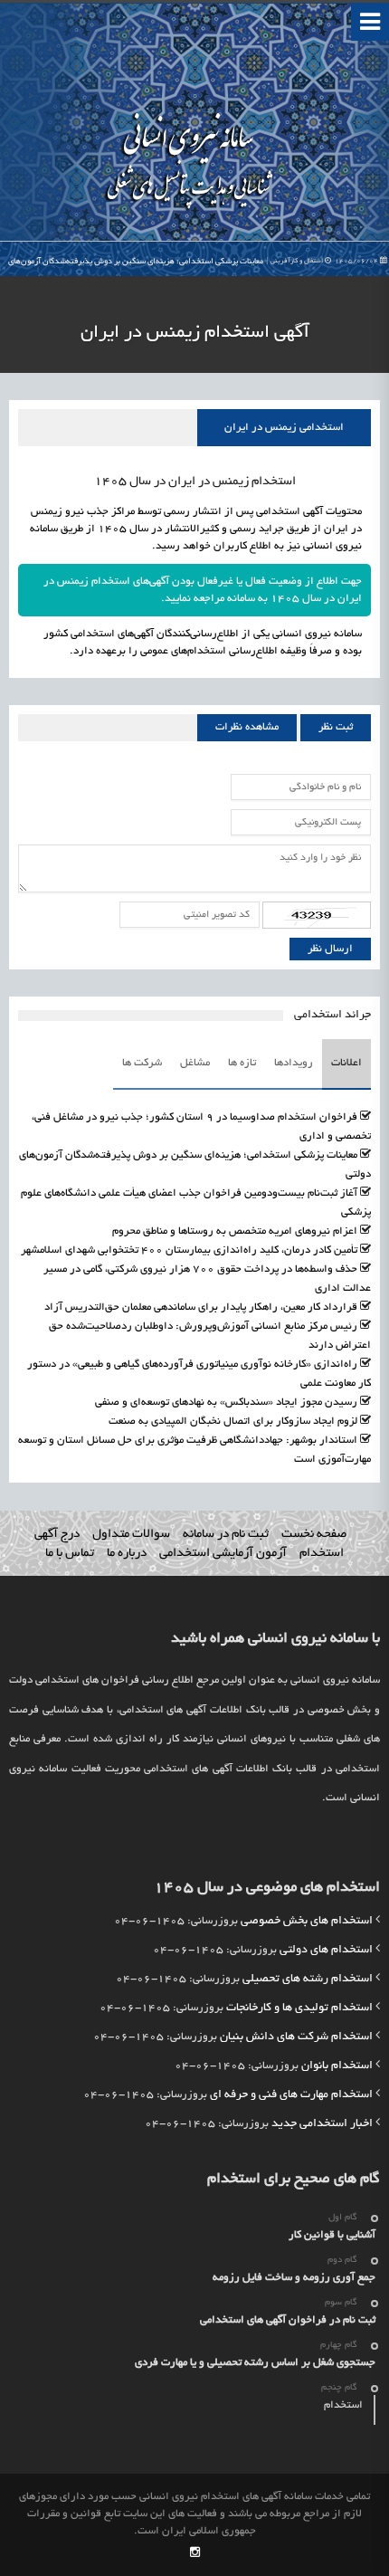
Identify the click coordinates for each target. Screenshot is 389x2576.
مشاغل (195, 1063)
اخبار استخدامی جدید (322, 2124)
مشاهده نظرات (247, 727)
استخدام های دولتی (326, 1951)
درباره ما (127, 1554)
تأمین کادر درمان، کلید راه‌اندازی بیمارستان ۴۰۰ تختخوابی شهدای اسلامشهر (189, 1250)
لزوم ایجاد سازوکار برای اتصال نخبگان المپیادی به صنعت (233, 1422)
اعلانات (346, 1063)
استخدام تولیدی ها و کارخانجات (299, 2008)
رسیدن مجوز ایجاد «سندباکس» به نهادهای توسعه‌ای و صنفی (226, 1402)
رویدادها (294, 1063)
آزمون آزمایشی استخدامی (223, 1554)
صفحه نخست (314, 1535)
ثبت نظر (336, 727)
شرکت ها (142, 1063)
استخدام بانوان (337, 2066)
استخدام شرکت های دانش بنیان (296, 2037)
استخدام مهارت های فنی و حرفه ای (291, 2095)
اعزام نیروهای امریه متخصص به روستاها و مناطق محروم (235, 1231)
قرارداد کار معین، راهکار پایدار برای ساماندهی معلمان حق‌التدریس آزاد (201, 1307)
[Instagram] (195, 2554)
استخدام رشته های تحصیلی (308, 1980)
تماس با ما (70, 1554)
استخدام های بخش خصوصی (307, 1922)
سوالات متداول (131, 1535)
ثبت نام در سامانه (226, 1535)
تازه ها (242, 1063)
